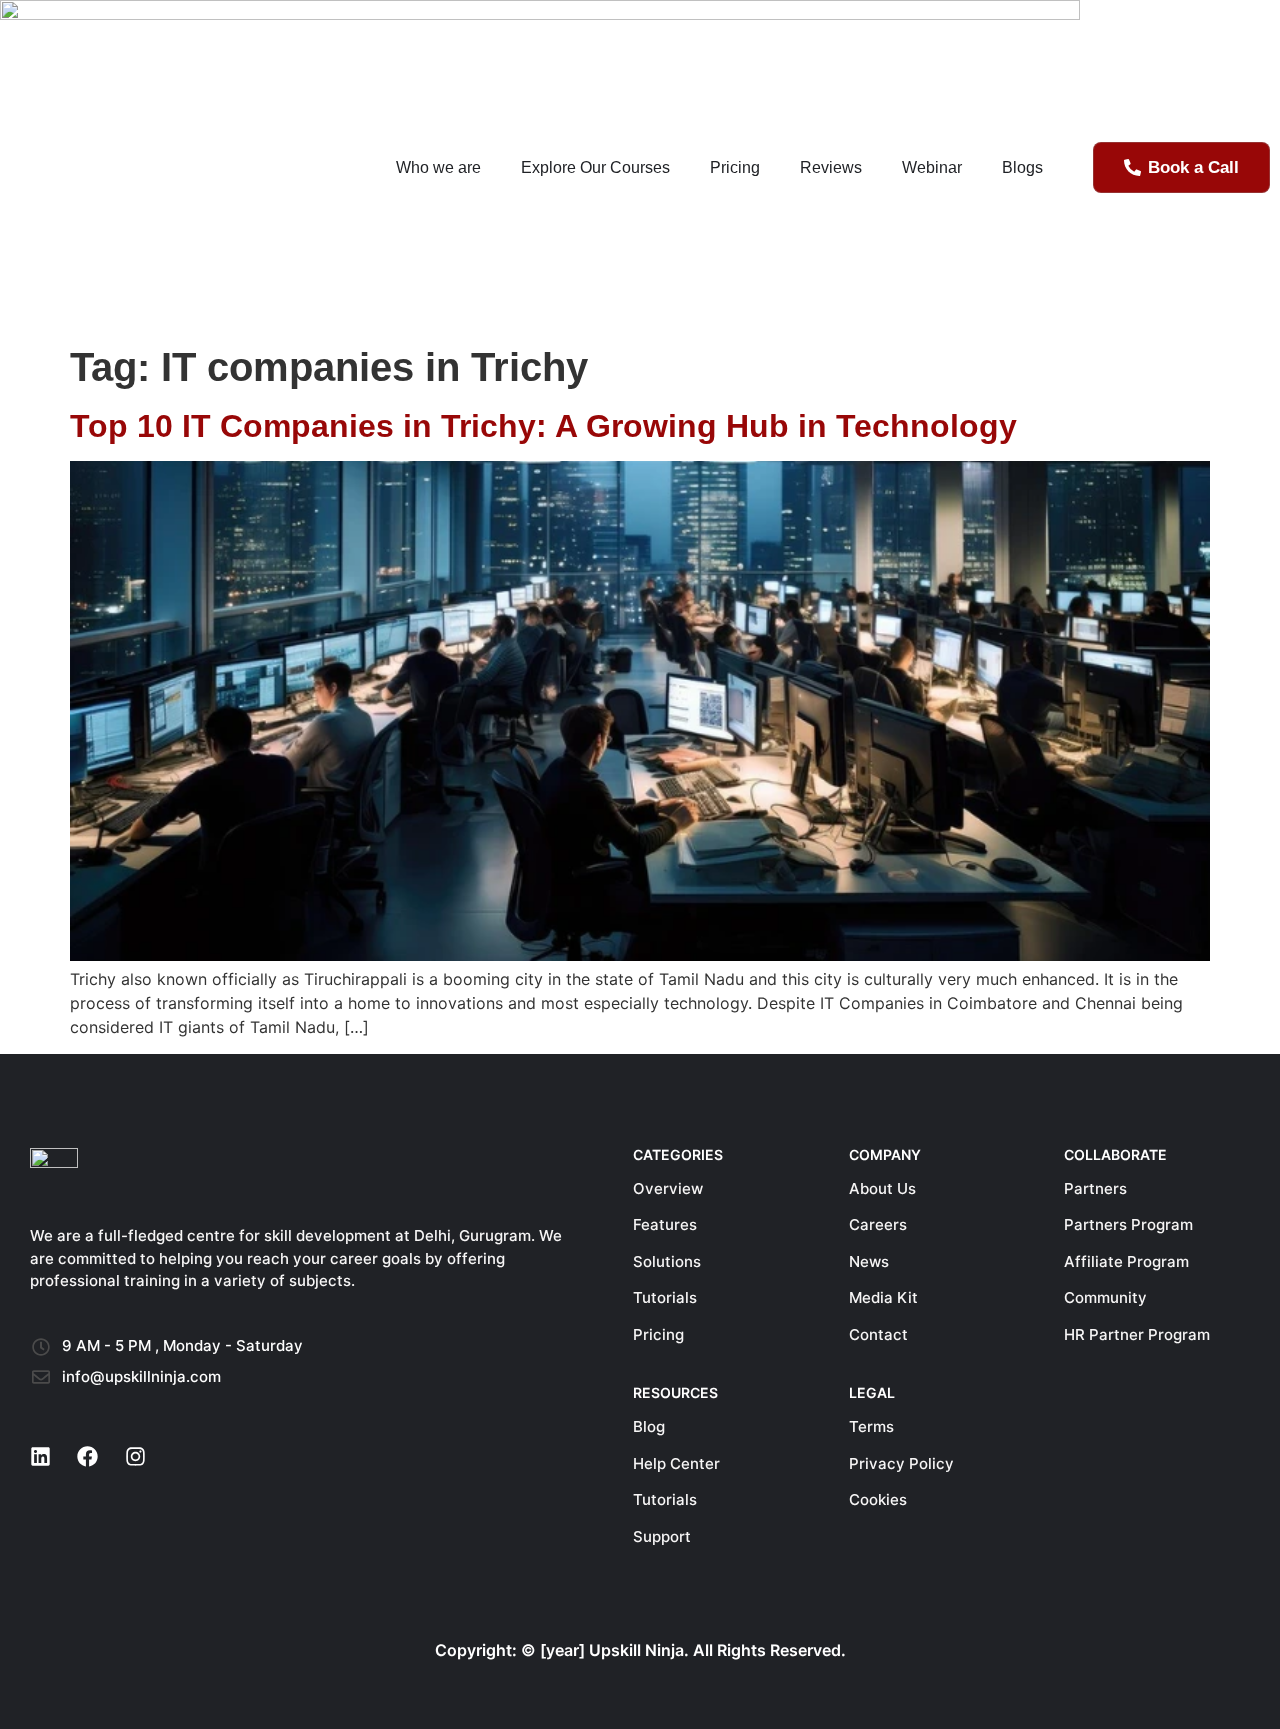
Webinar (932, 167)
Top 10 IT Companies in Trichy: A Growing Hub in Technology (543, 426)
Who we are (438, 167)
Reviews (831, 167)
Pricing (735, 167)
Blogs (1022, 167)
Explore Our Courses (595, 167)
